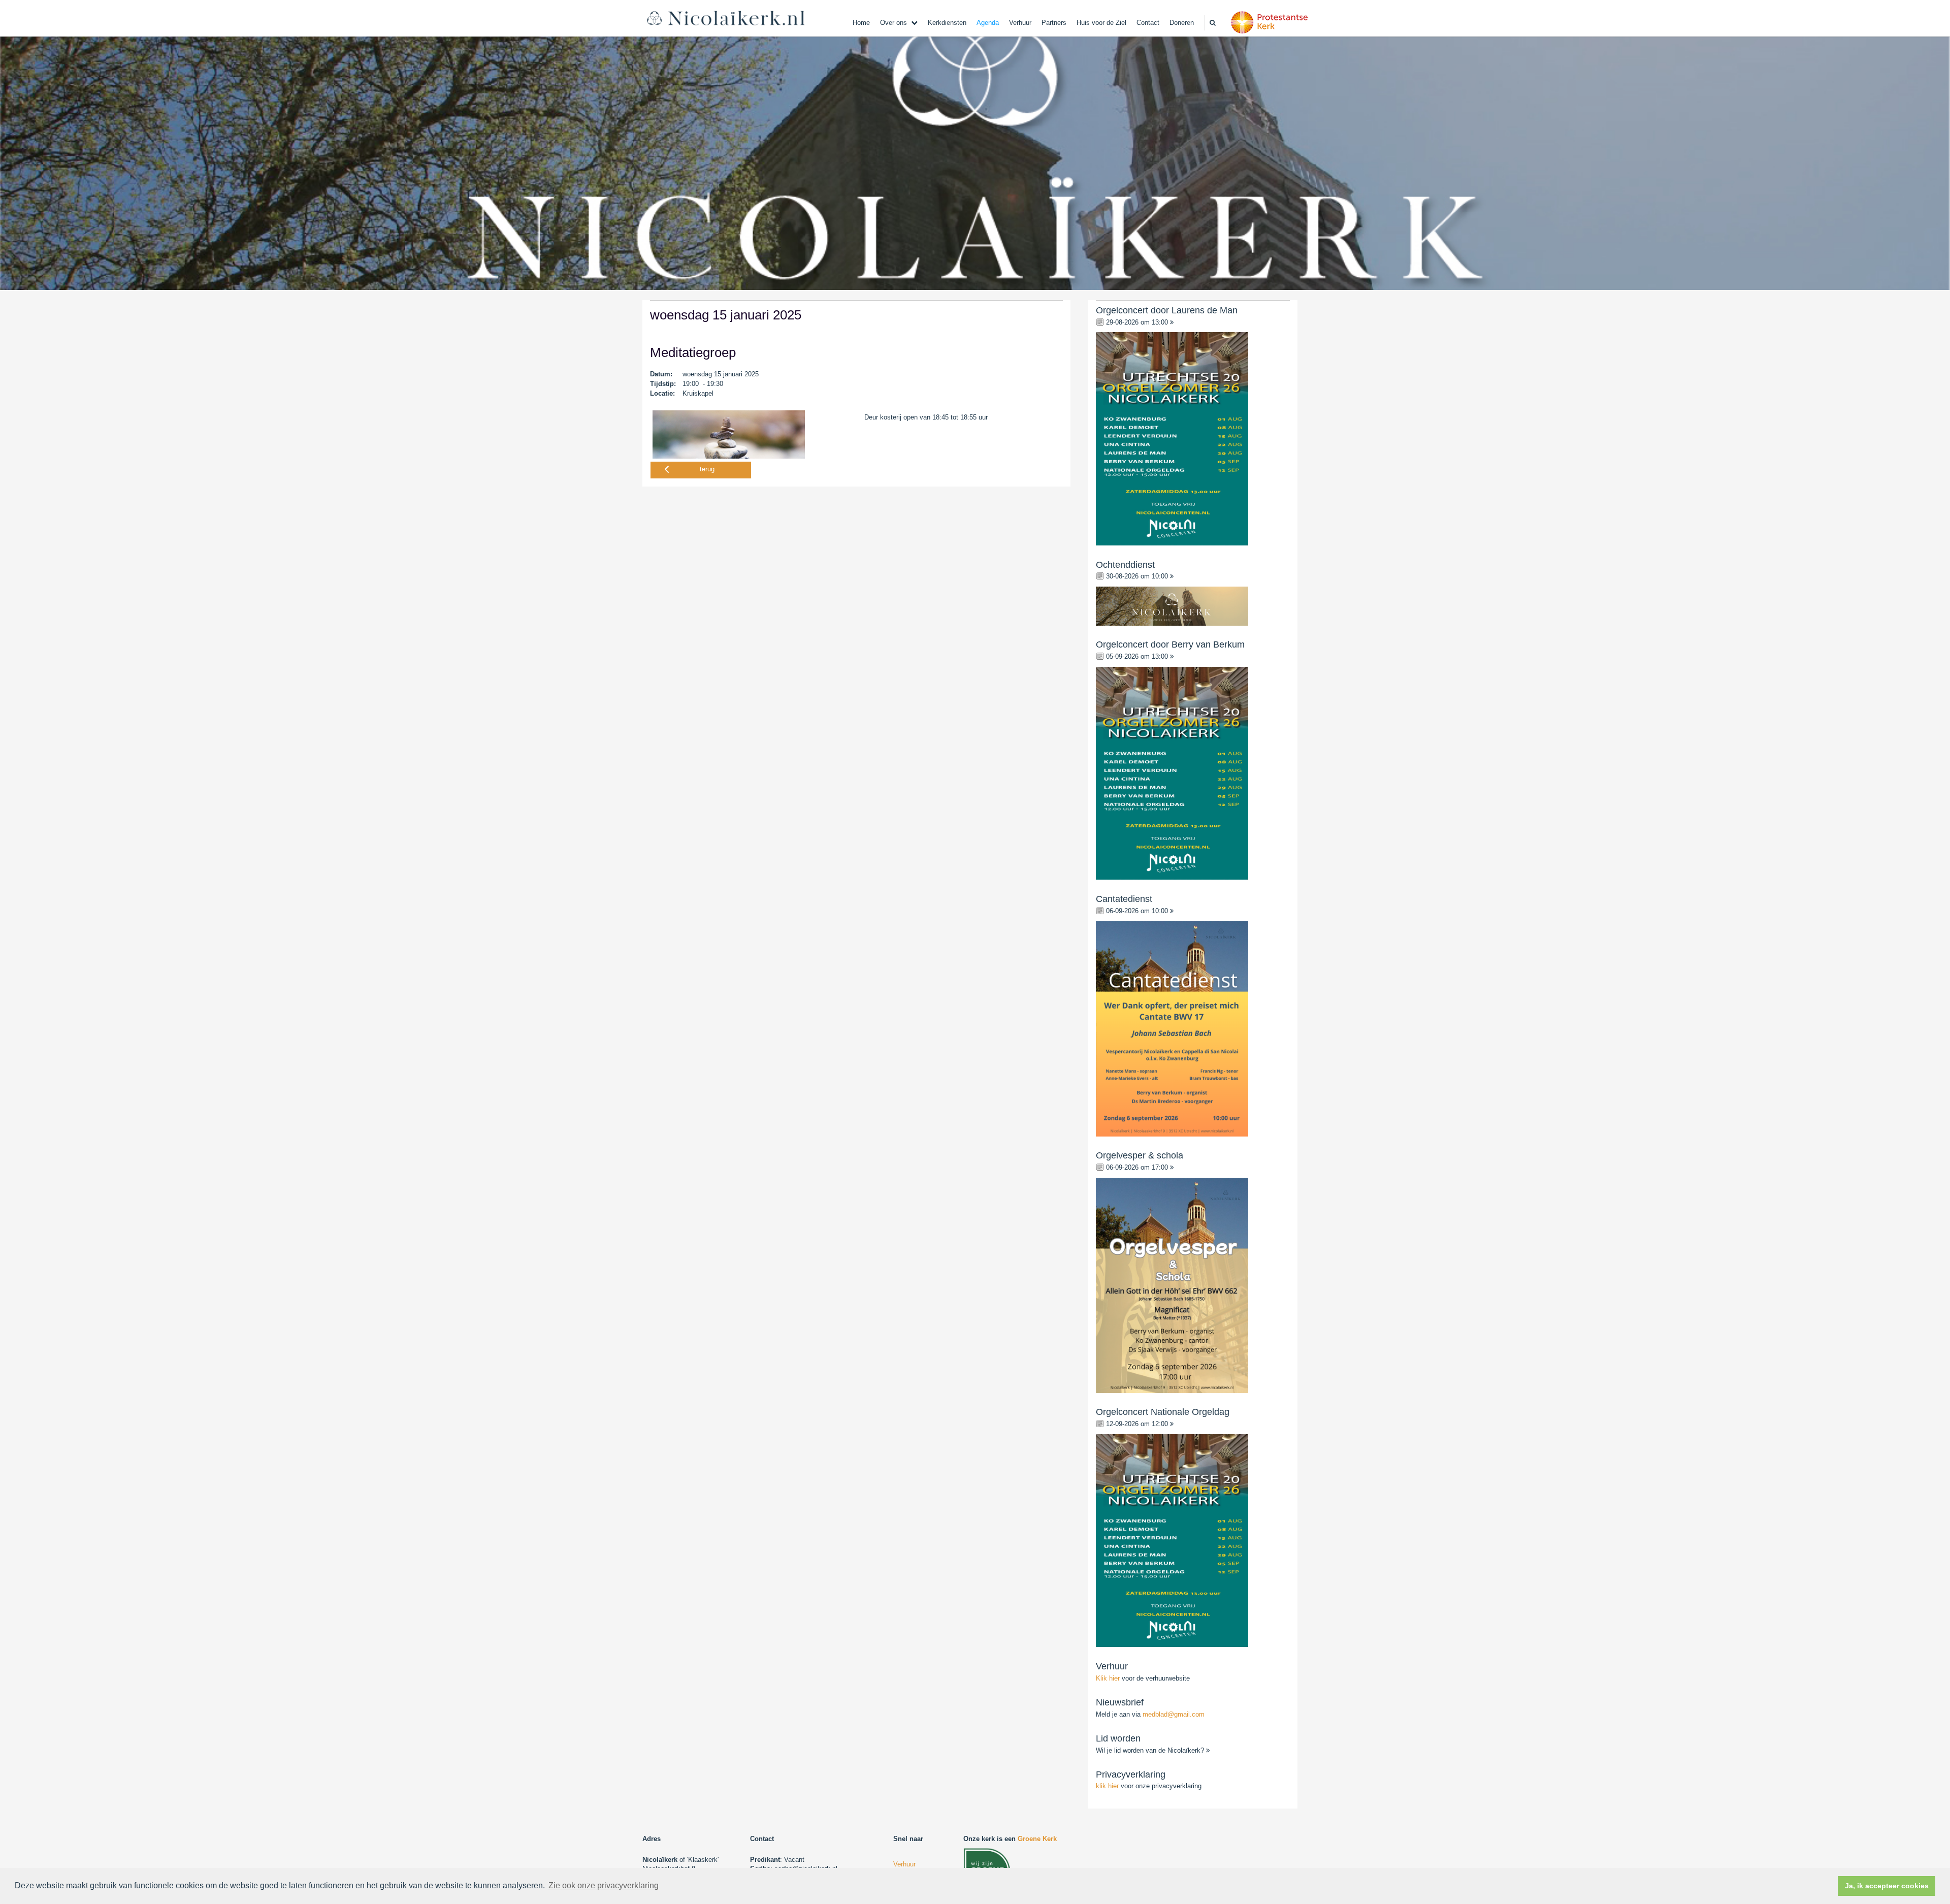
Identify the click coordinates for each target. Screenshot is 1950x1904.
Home (861, 23)
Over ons (893, 23)
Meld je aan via (1150, 1714)
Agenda (988, 23)
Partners (1054, 23)
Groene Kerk (1037, 1839)
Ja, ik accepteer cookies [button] (1887, 1886)
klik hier (1107, 1786)
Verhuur (1020, 23)
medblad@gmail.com (1174, 1714)
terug (707, 469)
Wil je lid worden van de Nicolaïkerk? (1151, 1750)
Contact (1148, 23)
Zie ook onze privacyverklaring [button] (604, 1885)
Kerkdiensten (947, 23)
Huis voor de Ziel (1101, 23)
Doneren (1182, 23)
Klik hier (1109, 1678)
